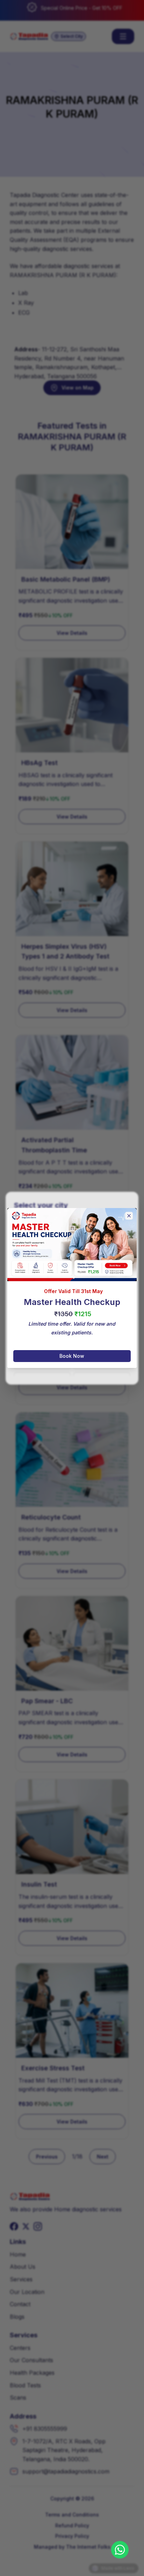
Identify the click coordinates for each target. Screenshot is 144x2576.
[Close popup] (129, 1216)
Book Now (72, 1356)
